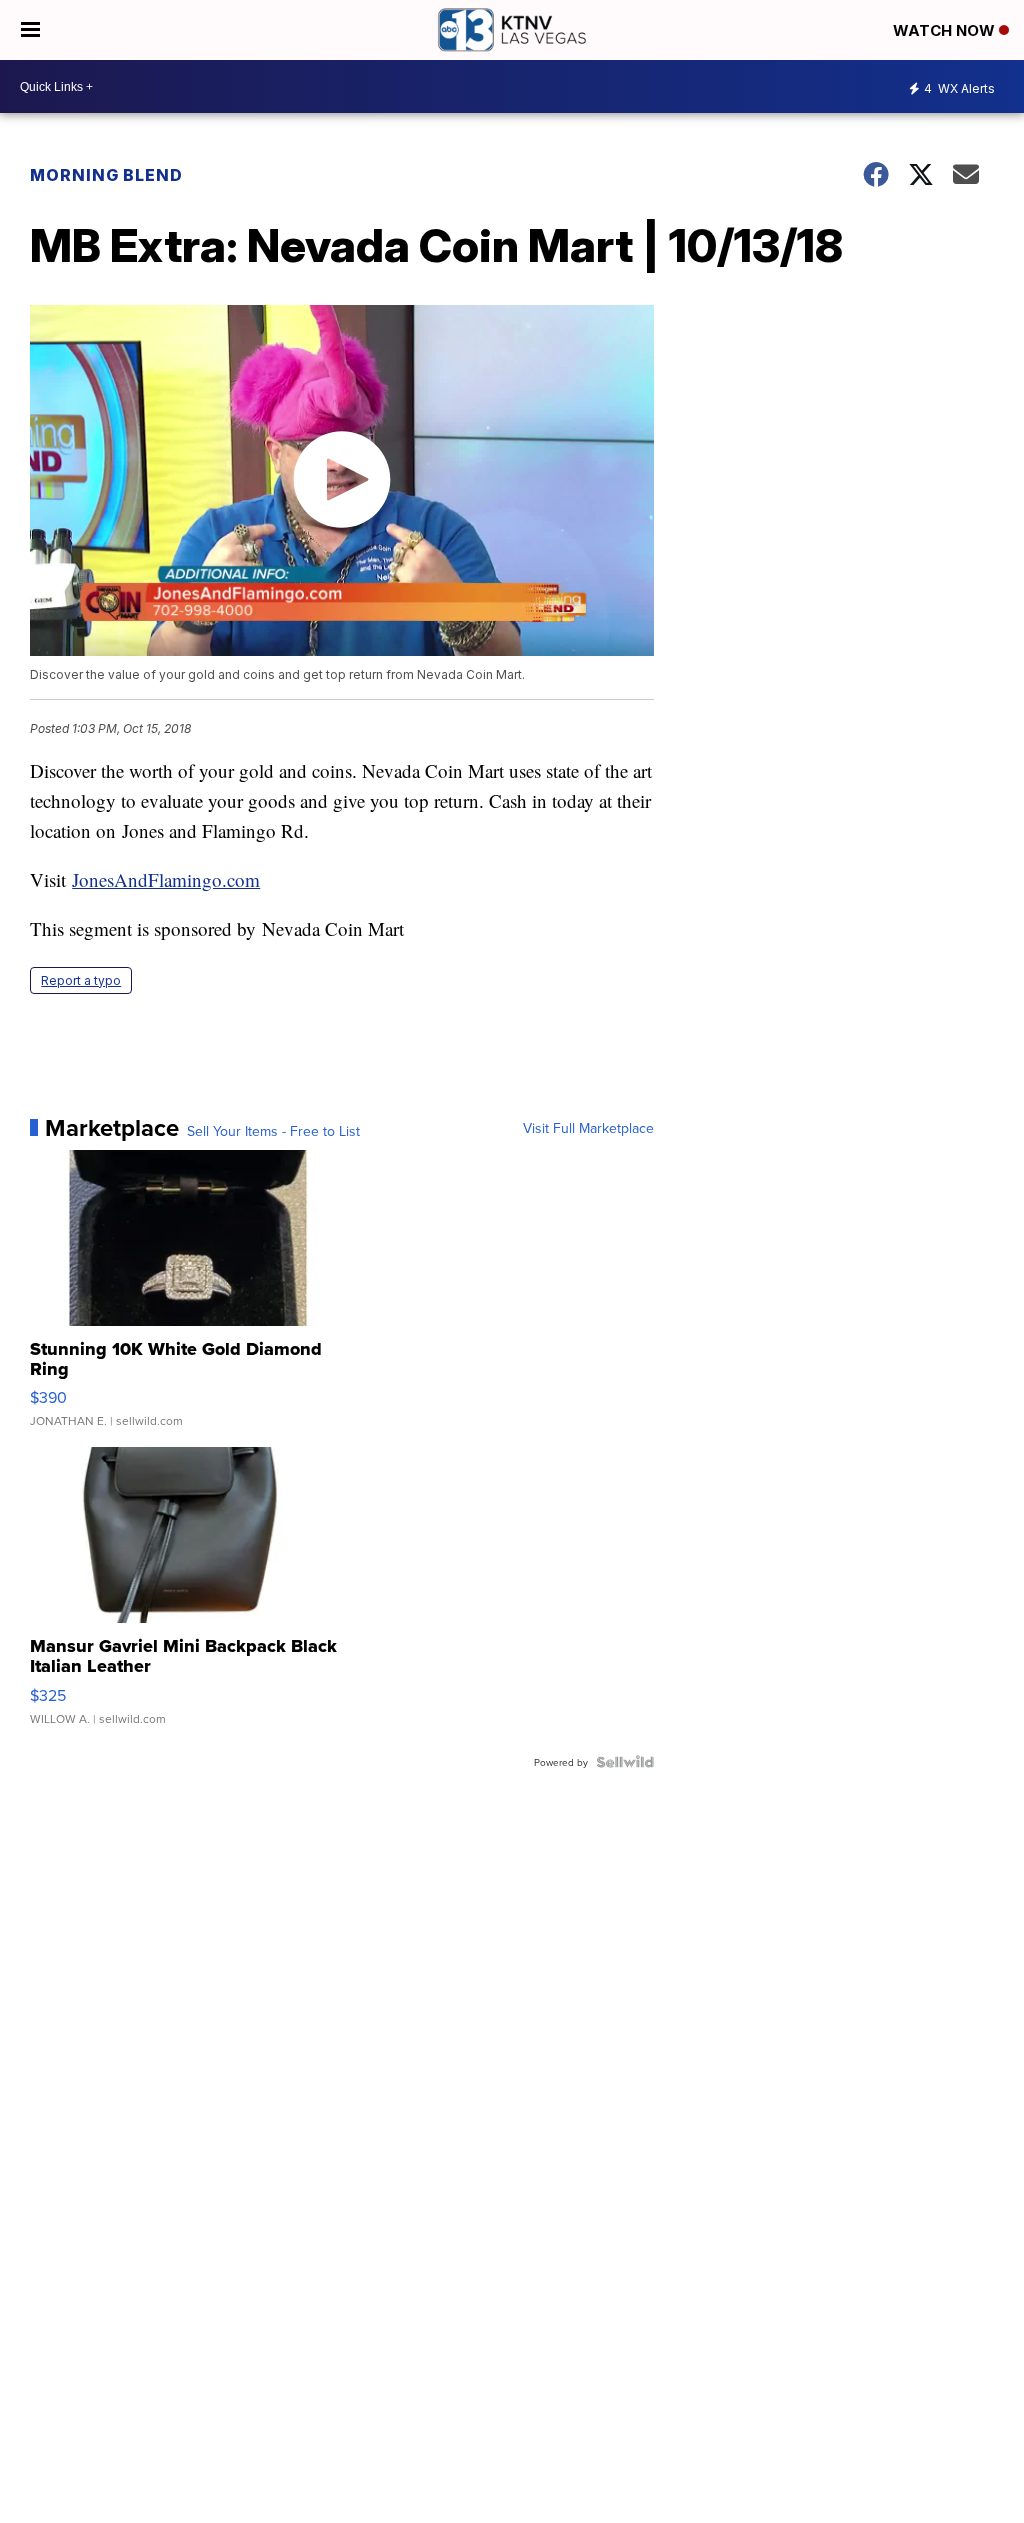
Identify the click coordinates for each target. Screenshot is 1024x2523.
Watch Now (946, 30)
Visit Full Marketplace (588, 1128)
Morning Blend (106, 175)
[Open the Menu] (30, 30)
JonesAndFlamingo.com (166, 879)
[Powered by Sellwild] (625, 1762)
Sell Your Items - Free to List (273, 1131)
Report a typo (81, 980)
